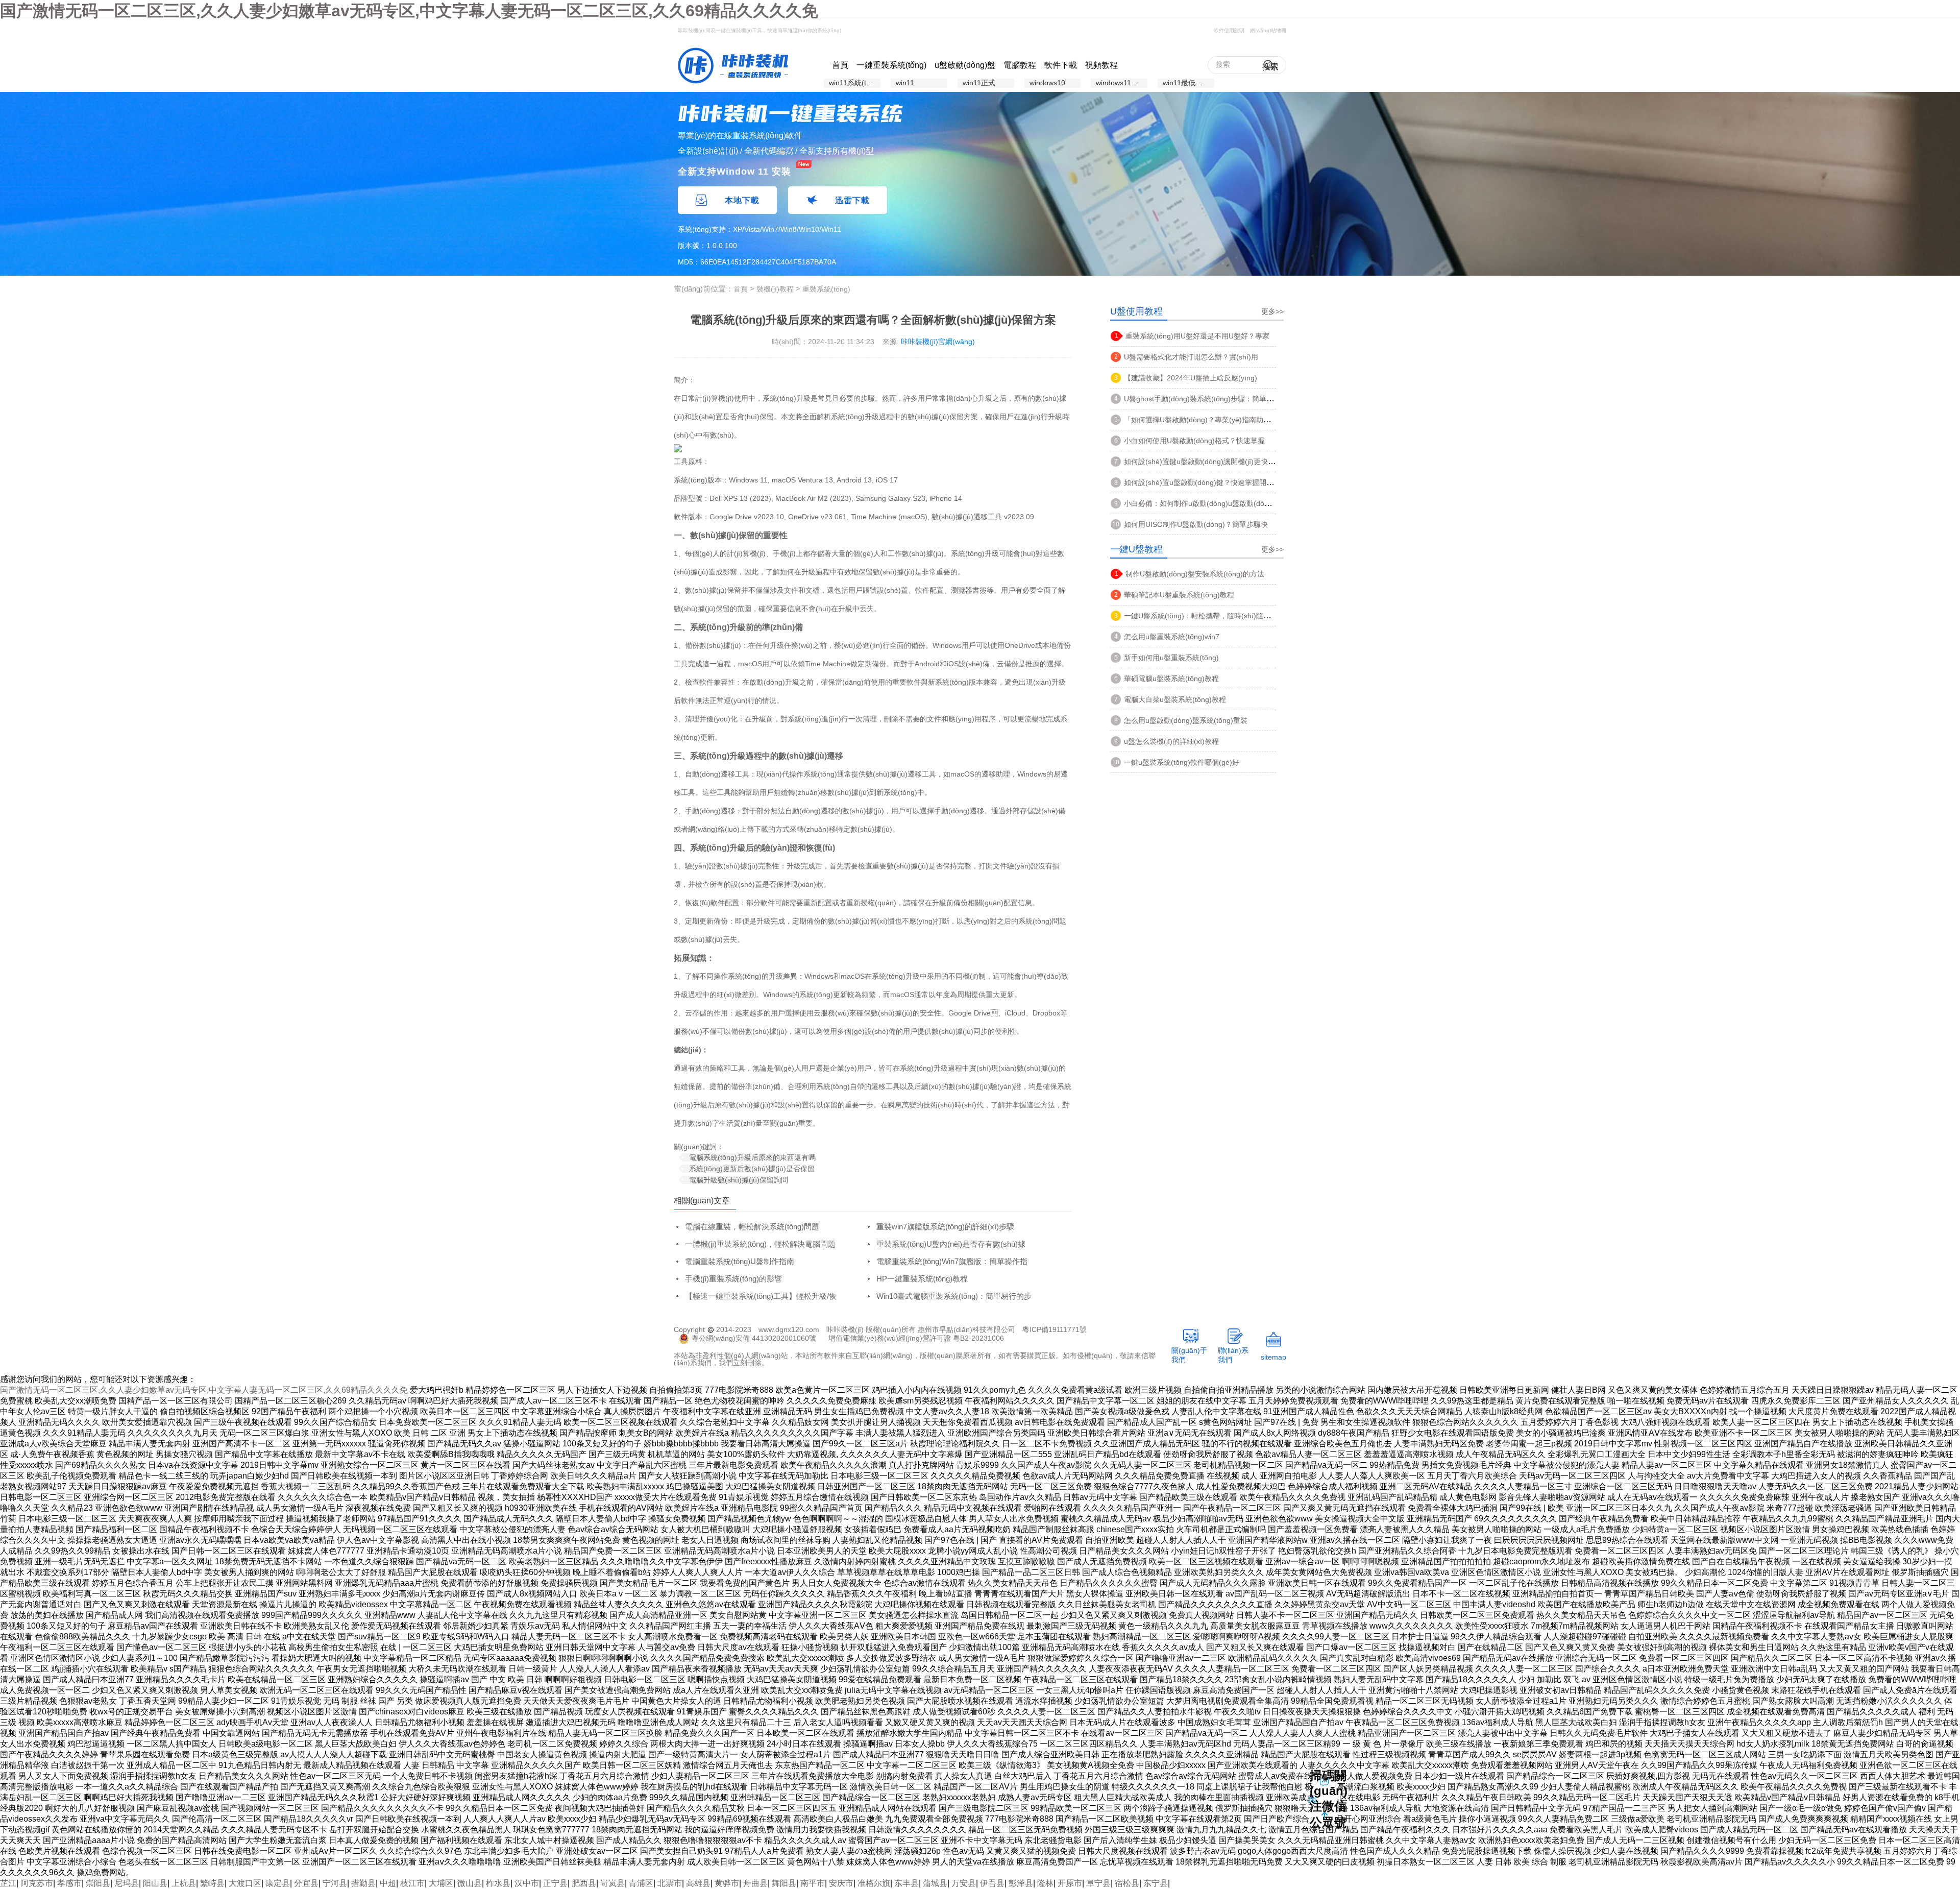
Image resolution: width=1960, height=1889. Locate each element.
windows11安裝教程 (1122, 83)
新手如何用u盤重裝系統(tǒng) (1171, 658)
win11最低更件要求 (1189, 83)
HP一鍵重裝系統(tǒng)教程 (922, 1279)
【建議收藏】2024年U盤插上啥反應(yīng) (1191, 378)
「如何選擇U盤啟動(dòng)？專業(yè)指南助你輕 (1201, 420)
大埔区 (441, 1883)
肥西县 (584, 1883)
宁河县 (335, 1883)
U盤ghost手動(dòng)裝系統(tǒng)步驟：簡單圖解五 (1206, 399)
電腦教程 (1020, 65)
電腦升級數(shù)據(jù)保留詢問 (739, 1180)
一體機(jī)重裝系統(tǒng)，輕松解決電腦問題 (760, 1244)
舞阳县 (784, 1883)
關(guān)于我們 (1189, 1355)
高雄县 (698, 1883)
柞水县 (498, 1883)
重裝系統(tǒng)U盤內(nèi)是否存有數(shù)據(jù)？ (945, 1244)
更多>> (1272, 311)
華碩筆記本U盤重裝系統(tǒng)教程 (1179, 595)
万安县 (964, 1883)
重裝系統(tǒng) (826, 289)
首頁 (840, 65)
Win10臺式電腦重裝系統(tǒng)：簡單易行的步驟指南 (948, 1297)
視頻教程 (1101, 65)
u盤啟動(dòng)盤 (965, 65)
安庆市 (841, 1883)
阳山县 (155, 1883)
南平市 (813, 1883)
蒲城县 (935, 1883)
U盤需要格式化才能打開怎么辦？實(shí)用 (1191, 357)
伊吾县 (992, 1883)
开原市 (1070, 1883)
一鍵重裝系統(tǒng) (891, 65)
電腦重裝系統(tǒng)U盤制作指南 (740, 1261)
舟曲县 (755, 1883)
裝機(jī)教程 (775, 289)
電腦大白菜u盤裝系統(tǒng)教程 (1175, 699)
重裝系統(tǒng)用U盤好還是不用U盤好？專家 (1197, 336)
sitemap (1273, 1357)
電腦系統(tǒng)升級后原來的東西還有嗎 (752, 1157)
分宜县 (306, 1883)
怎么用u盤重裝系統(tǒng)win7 (1172, 637)
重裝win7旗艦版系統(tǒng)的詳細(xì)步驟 (945, 1227)
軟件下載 (1061, 65)
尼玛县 (127, 1883)
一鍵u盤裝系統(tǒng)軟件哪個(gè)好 (1182, 762)
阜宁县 (1098, 1883)
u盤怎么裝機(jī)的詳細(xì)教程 (1171, 741)
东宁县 (1156, 1883)
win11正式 (979, 83)
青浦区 (641, 1883)
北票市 (670, 1883)
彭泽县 (1021, 1883)
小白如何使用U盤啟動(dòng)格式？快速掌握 (1194, 441)
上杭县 (184, 1883)
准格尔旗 (874, 1883)
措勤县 (363, 1883)
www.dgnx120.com (789, 1329)
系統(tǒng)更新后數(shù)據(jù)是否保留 (752, 1169)
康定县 (278, 1883)
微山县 (470, 1883)
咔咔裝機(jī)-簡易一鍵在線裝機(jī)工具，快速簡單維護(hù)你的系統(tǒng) (759, 30)
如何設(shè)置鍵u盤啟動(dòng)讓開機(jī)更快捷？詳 (1207, 462)
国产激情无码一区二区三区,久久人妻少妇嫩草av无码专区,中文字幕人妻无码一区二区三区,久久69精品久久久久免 (409, 11)
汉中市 (527, 1883)
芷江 (8, 1883)
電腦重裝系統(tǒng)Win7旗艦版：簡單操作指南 (946, 1262)
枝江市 (412, 1883)
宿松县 (1127, 1883)
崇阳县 (98, 1883)
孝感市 (69, 1883)
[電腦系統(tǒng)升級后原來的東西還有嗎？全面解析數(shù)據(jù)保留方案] (733, 65)
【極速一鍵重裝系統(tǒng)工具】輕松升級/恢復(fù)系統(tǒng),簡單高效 (755, 1297)
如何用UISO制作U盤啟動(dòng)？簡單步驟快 (1196, 524)
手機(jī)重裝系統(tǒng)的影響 (733, 1279)
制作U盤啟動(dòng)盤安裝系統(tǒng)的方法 (1195, 574)
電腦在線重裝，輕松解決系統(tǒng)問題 (752, 1227)
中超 (388, 1883)
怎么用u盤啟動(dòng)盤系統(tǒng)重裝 (1186, 720)
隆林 (1045, 1883)
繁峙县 (212, 1883)
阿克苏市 (37, 1883)
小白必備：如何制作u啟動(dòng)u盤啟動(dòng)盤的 (1207, 503)
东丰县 (906, 1883)
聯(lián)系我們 (1233, 1355)
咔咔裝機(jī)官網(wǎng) (938, 342)
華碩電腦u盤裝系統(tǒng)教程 (1171, 679)
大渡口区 (245, 1883)
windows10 (1047, 83)
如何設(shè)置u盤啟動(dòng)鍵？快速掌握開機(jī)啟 (1207, 482)
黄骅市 (727, 1883)
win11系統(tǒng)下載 (855, 83)
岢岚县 (612, 1883)
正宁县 (555, 1883)
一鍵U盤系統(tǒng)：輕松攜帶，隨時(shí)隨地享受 (1204, 616)
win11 (905, 83)
